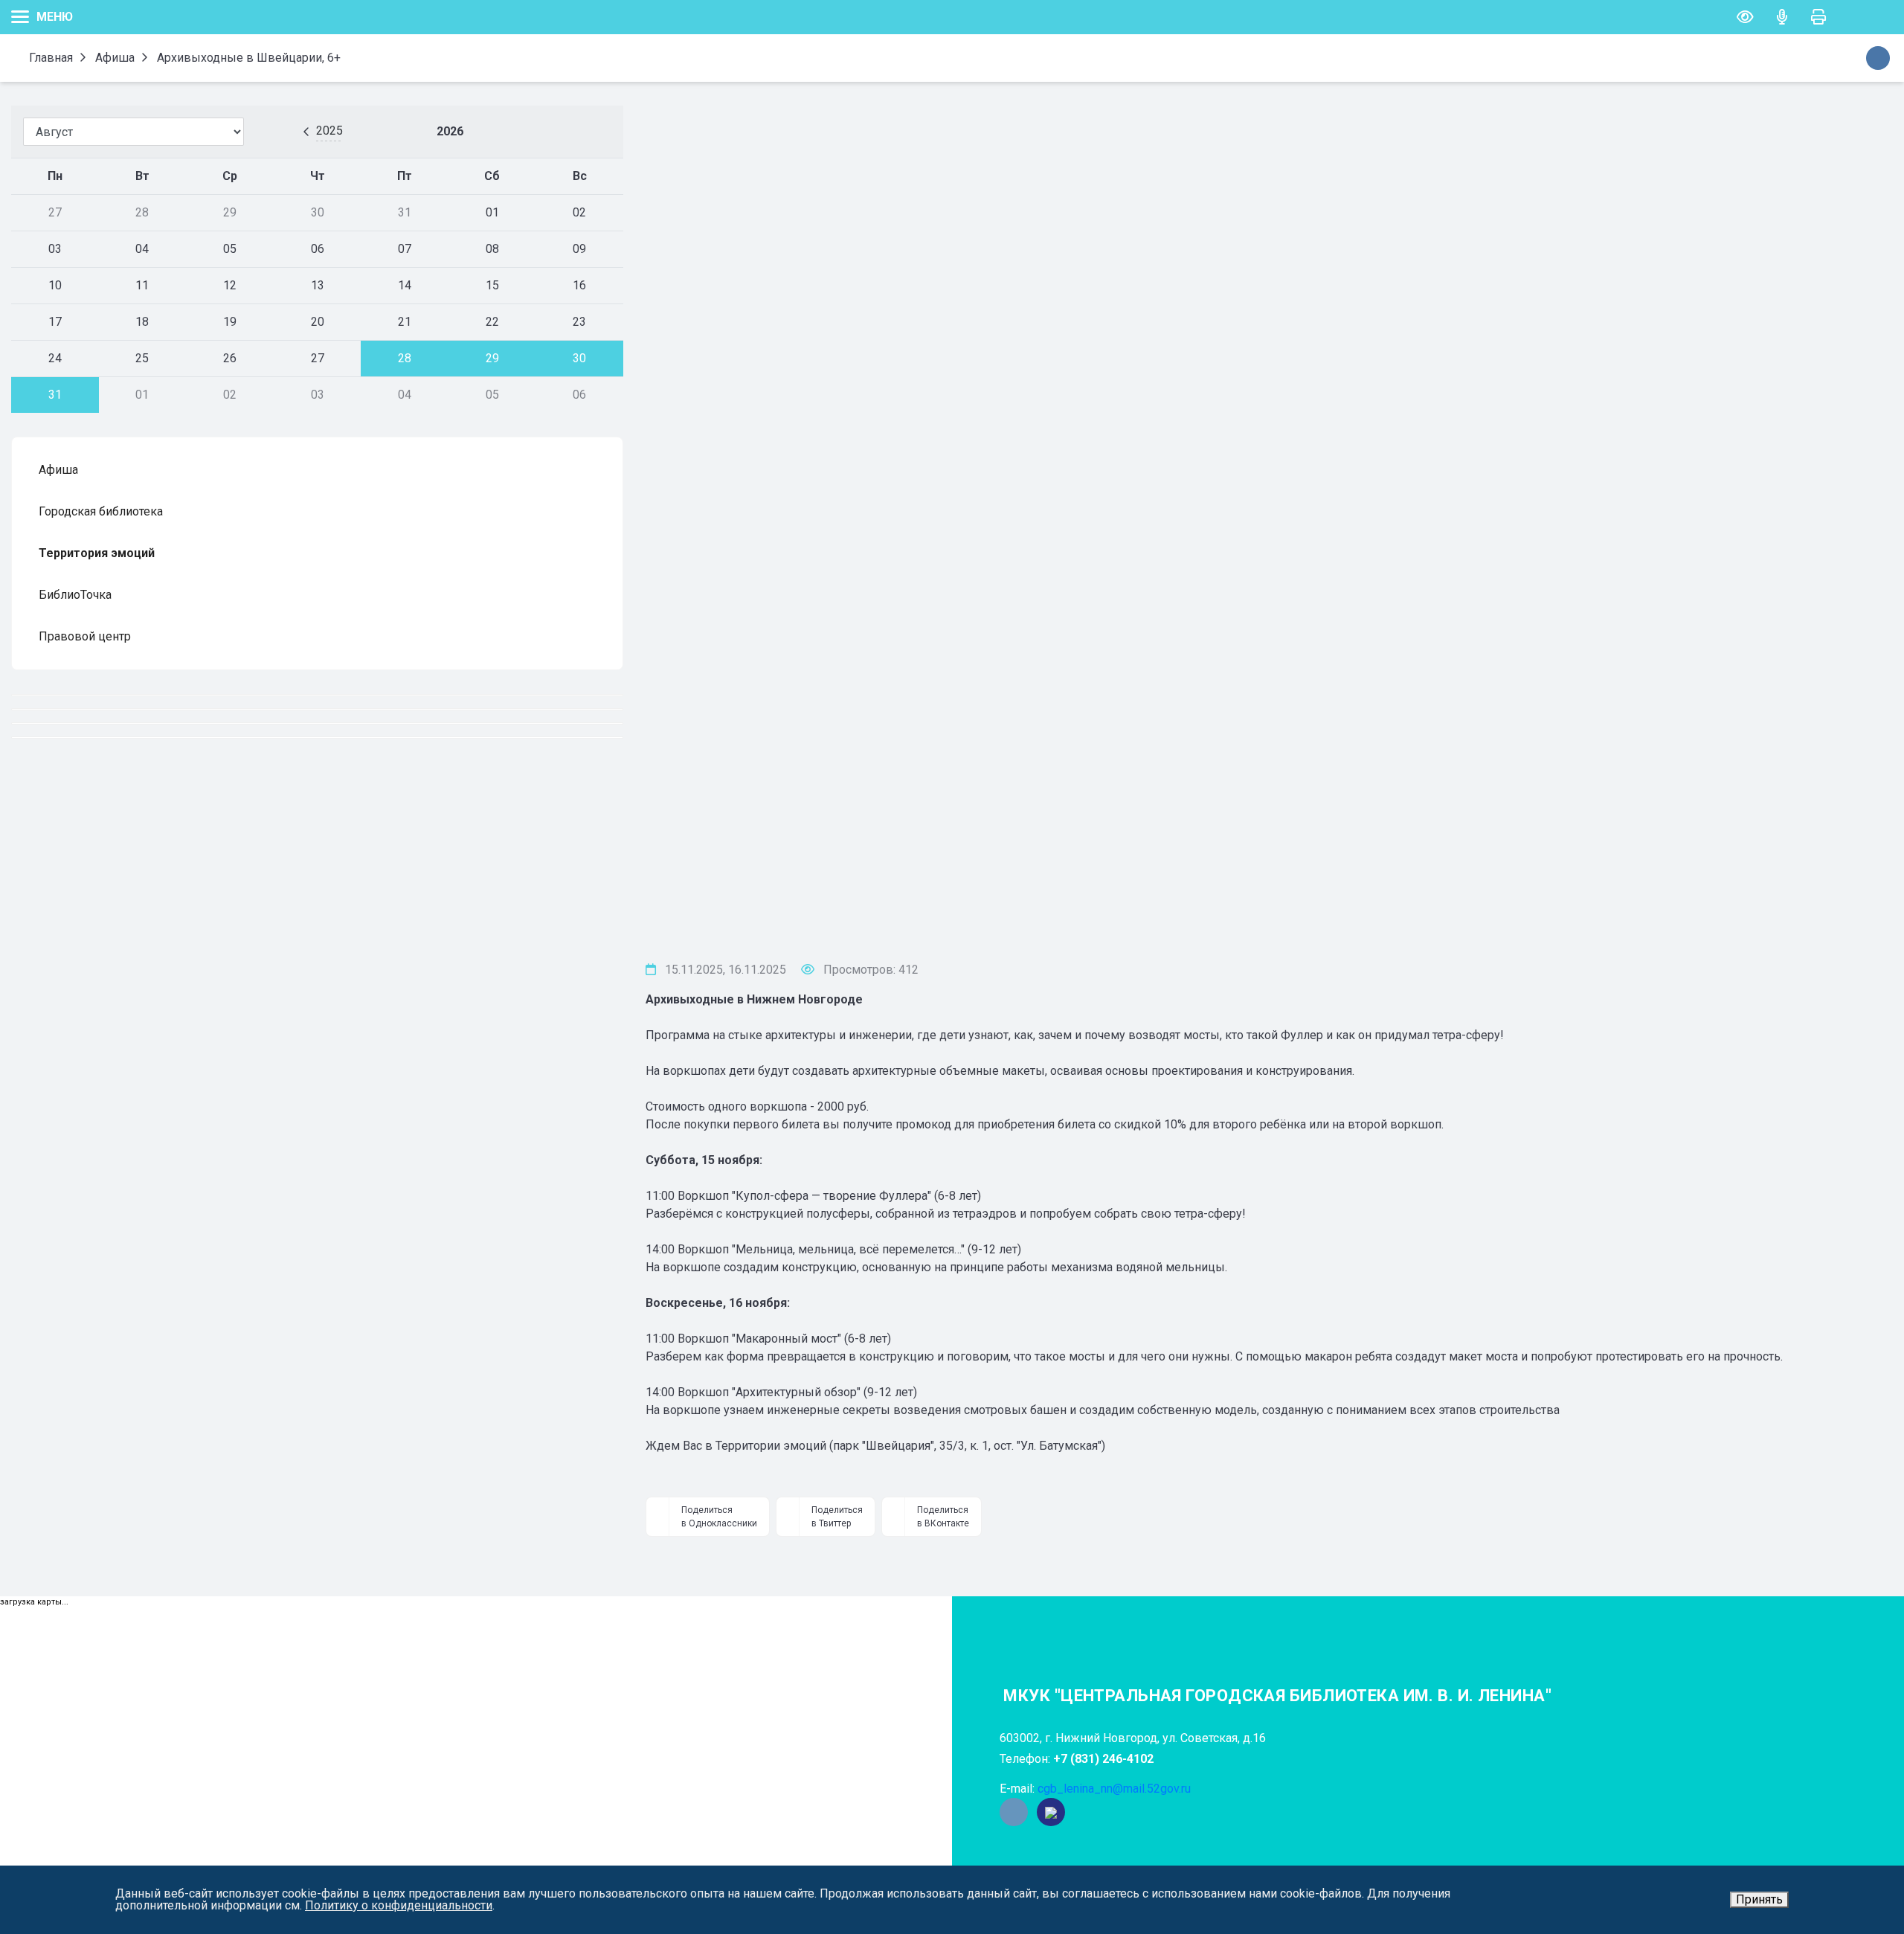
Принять (1759, 1899)
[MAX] (1051, 1812)
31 (55, 395)
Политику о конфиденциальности (399, 1905)
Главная (49, 58)
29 (492, 358)
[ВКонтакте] (1014, 1812)
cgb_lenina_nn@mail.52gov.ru (1114, 1789)
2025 (329, 131)
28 (405, 358)
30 (579, 358)
